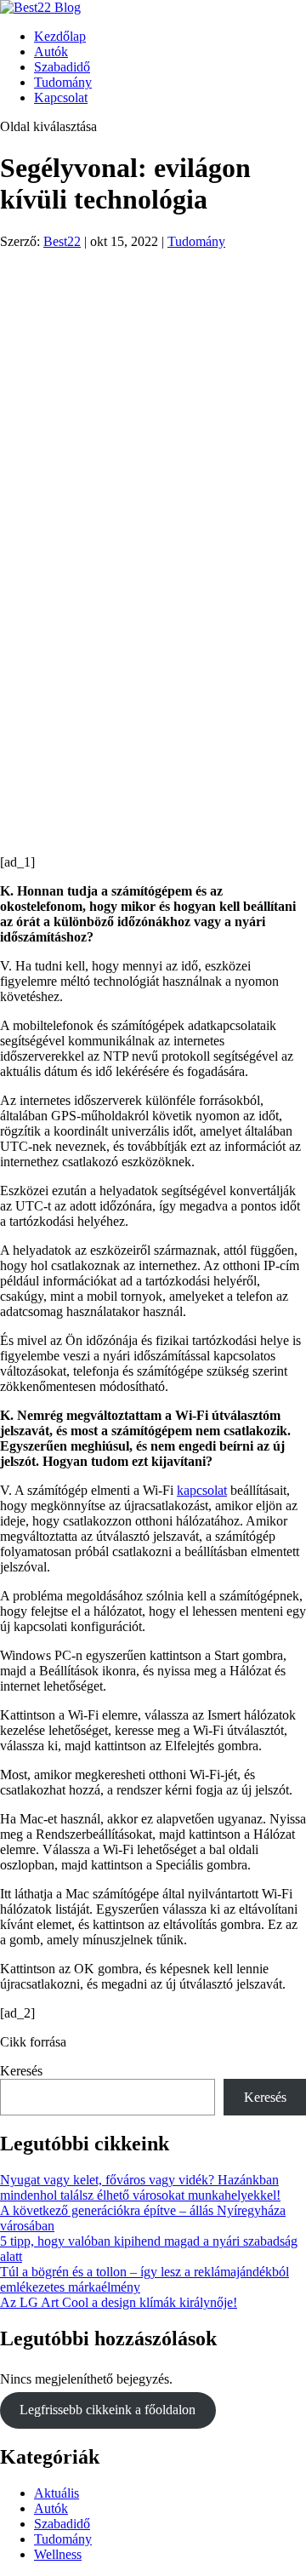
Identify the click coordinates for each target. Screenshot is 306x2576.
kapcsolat (202, 1490)
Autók (51, 52)
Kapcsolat (61, 97)
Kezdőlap (60, 36)
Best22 (62, 241)
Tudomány (63, 82)
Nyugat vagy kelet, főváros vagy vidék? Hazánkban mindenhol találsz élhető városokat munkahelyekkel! (140, 2187)
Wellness (58, 2554)
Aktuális (57, 2493)
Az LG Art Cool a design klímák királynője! (119, 2302)
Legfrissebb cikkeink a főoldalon (108, 2410)
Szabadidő (62, 67)
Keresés (21, 2071)
